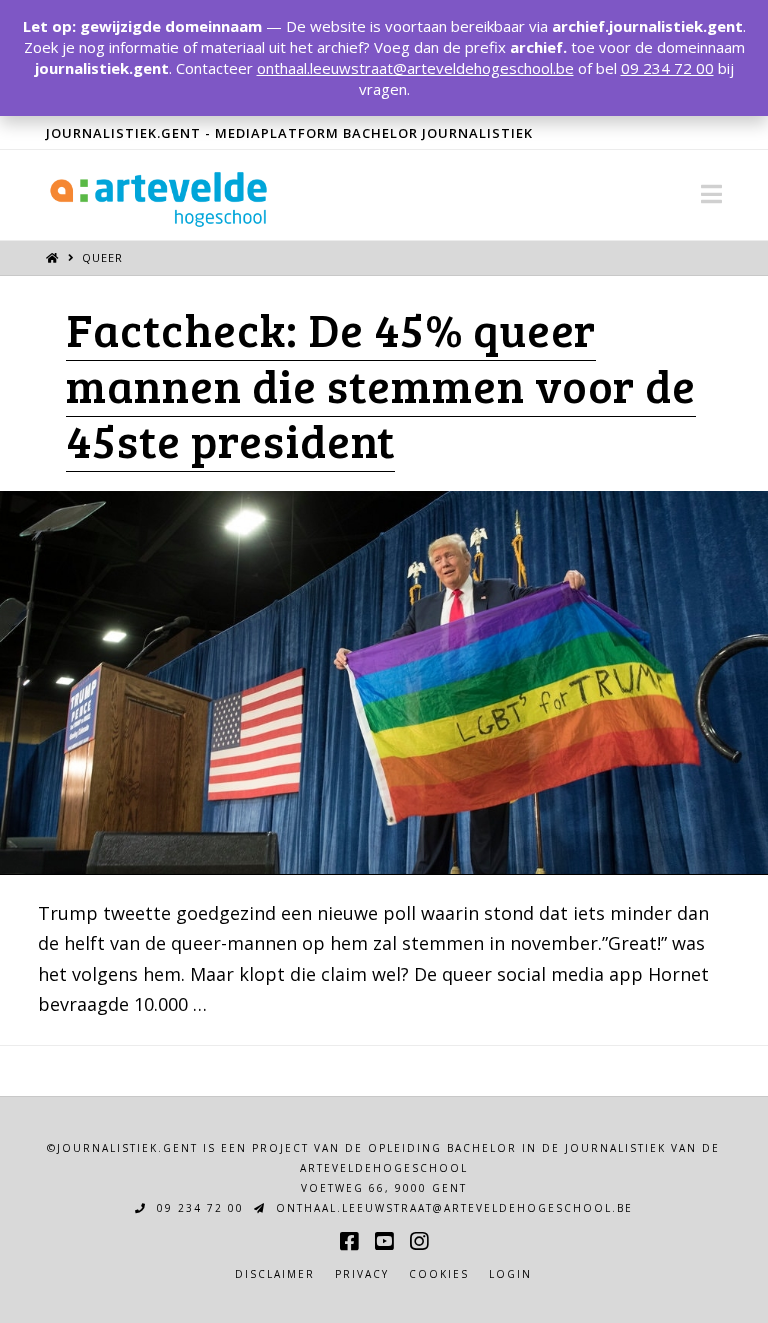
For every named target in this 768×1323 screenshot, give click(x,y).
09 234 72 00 (198, 1208)
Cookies (439, 1274)
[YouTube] (384, 1241)
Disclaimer (275, 1274)
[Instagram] (419, 1241)
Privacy (362, 1274)
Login (510, 1274)
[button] (711, 194)
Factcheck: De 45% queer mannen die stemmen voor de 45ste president (381, 384)
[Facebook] (349, 1241)
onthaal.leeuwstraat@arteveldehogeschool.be (452, 1208)
